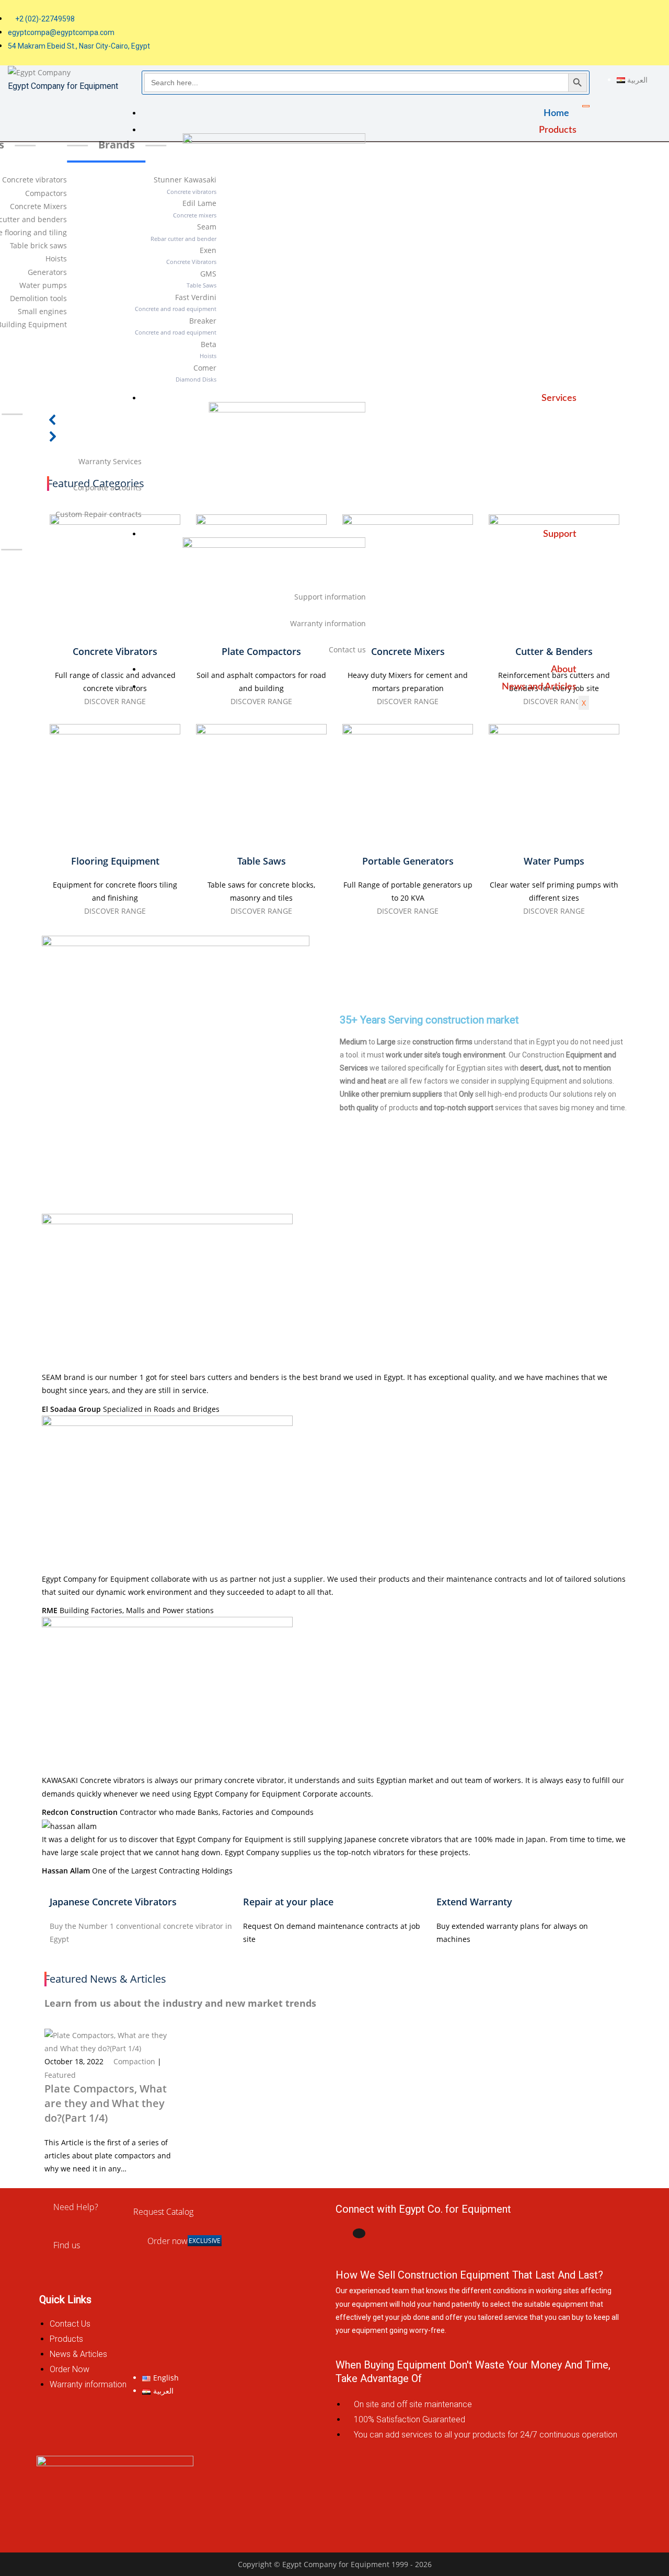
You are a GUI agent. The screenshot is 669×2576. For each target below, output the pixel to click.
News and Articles (539, 687)
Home (556, 113)
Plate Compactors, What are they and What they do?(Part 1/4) (106, 2103)
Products (558, 130)
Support (560, 534)
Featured (60, 2075)
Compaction (134, 2061)
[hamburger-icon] (586, 106)
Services (559, 398)
